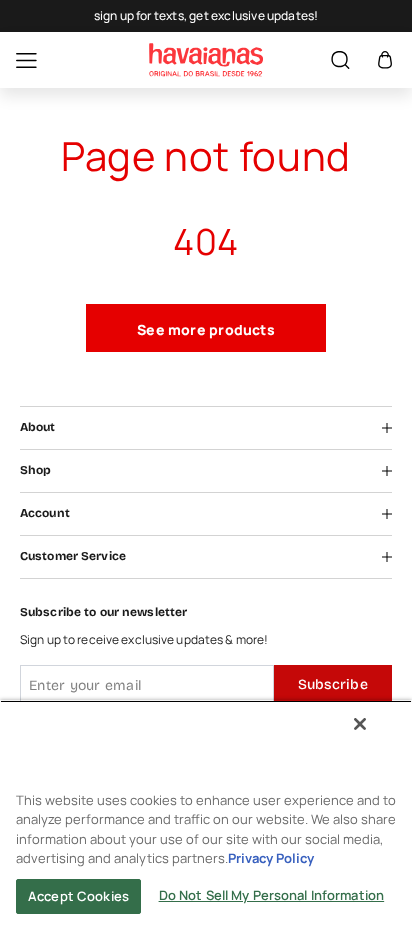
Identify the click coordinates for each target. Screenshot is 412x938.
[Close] (360, 724)
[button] (385, 60)
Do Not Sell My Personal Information (272, 895)
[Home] (206, 60)
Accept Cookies (78, 896)
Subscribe (333, 684)
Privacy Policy (271, 858)
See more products (206, 329)
